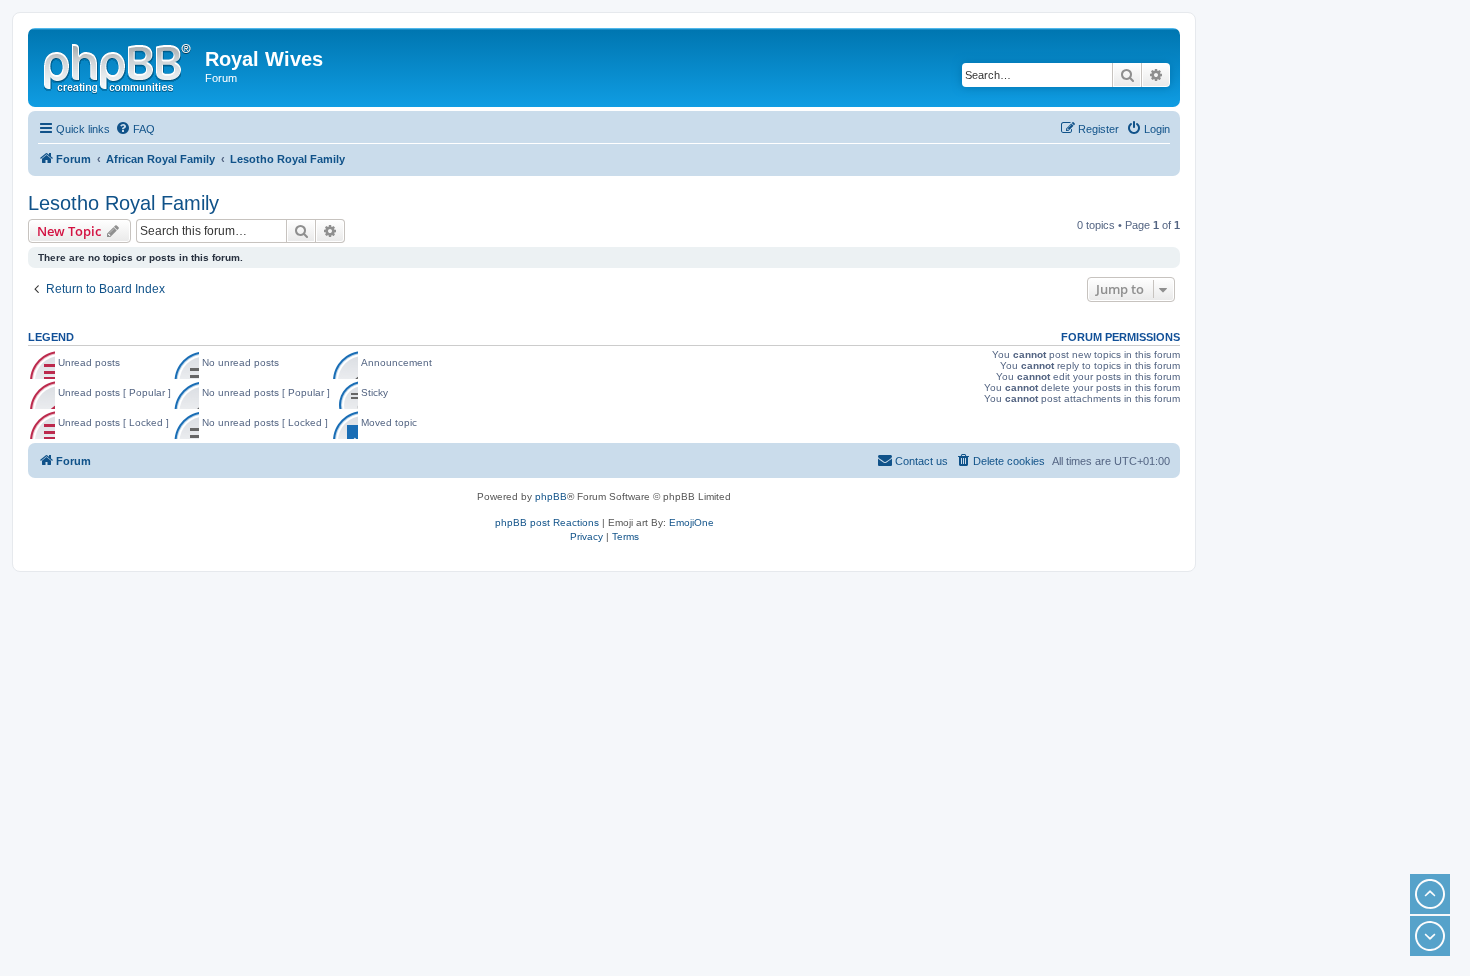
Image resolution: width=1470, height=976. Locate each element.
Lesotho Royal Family (123, 203)
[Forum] (119, 65)
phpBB (551, 496)
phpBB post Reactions (547, 522)
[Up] (1430, 894)
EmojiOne (691, 522)
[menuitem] (135, 129)
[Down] (1430, 936)
